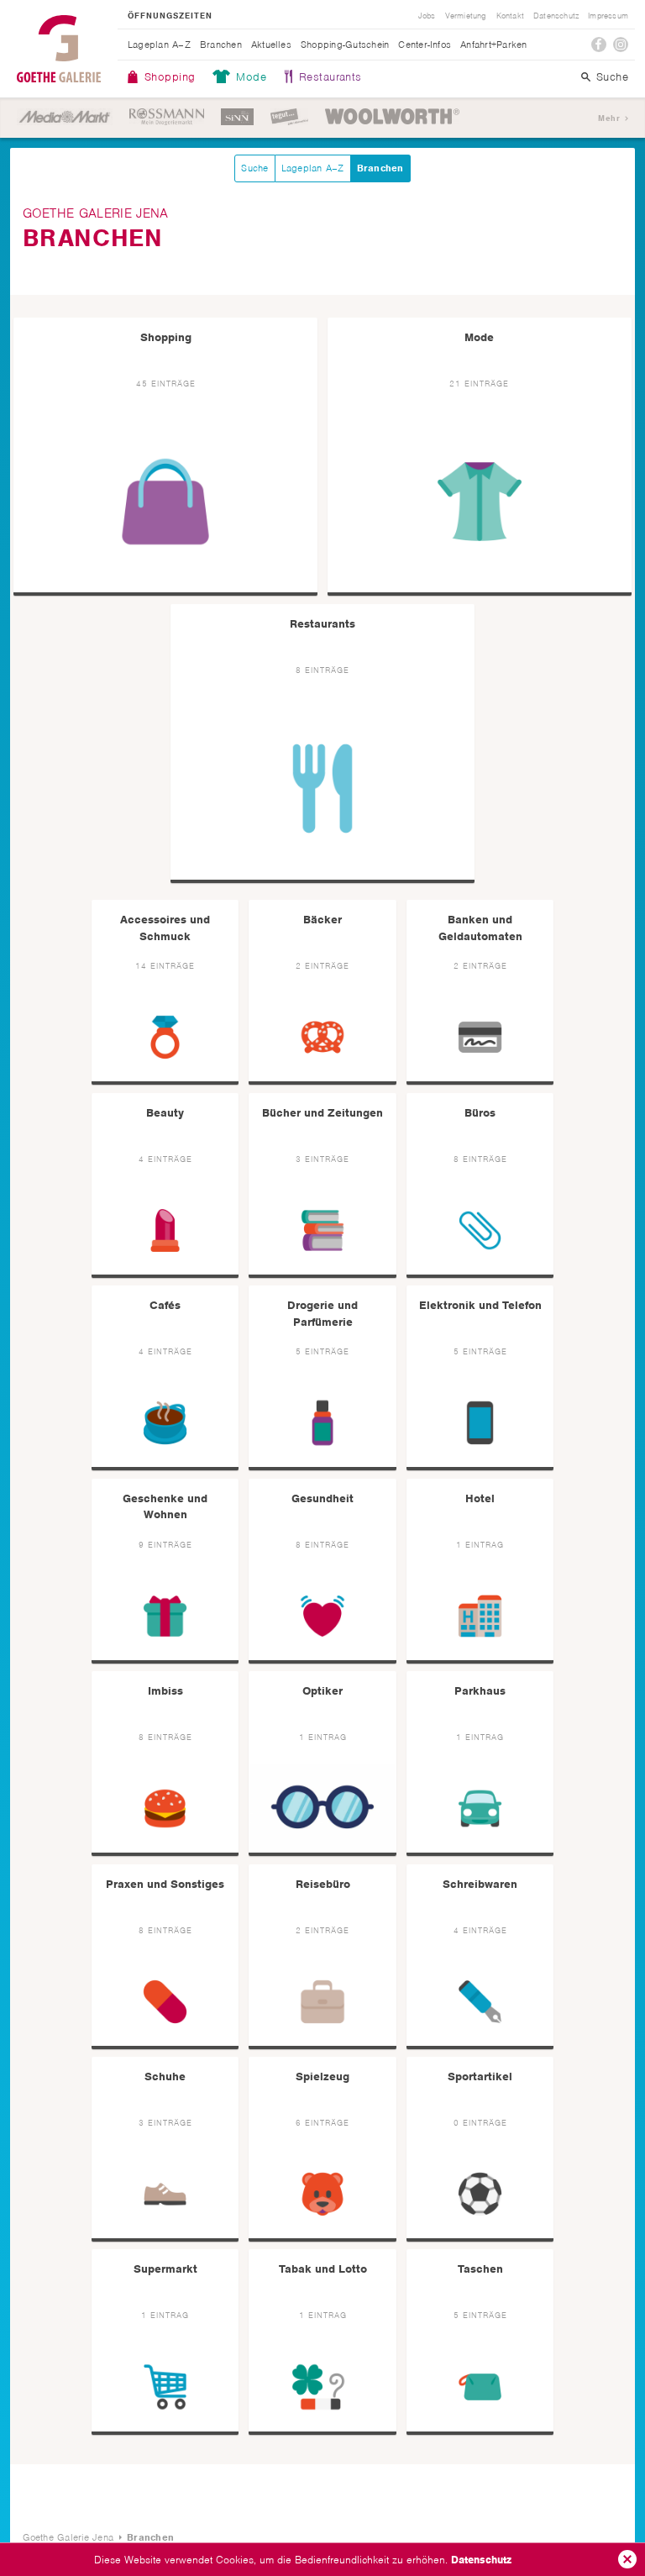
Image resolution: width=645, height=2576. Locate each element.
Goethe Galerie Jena (59, 49)
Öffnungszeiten (170, 16)
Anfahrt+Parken (493, 45)
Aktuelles (271, 45)
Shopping (170, 77)
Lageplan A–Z (159, 45)
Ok (627, 2559)
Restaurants (330, 77)
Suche (612, 77)
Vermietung (466, 16)
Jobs (427, 16)
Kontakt (510, 16)
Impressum (608, 16)
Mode (251, 77)
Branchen (221, 45)
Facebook (599, 45)
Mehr (609, 118)
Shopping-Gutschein (345, 45)
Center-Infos (425, 45)
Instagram (621, 45)
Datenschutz (481, 2560)
